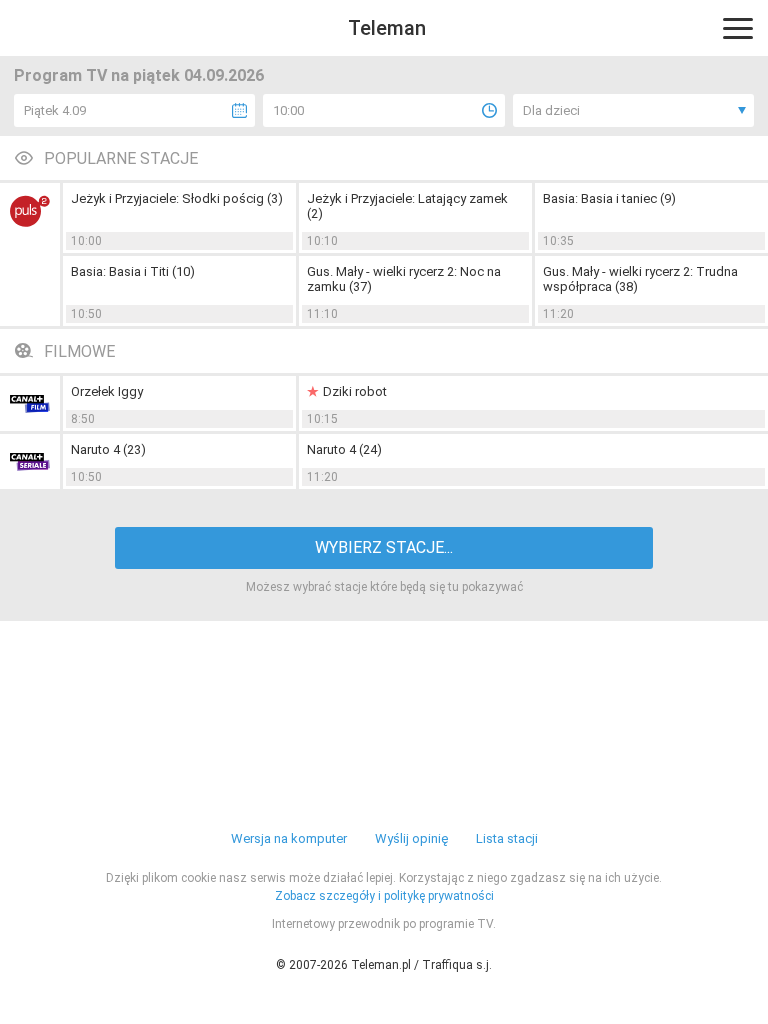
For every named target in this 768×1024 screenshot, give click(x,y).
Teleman (387, 28)
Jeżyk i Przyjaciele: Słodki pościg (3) (177, 198)
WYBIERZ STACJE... (384, 547)
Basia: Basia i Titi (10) (133, 271)
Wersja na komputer (289, 838)
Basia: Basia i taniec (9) (609, 198)
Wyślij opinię (411, 838)
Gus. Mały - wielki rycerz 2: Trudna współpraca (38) (640, 279)
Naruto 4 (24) (344, 449)
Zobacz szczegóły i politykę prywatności (384, 896)
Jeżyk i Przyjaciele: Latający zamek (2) (407, 206)
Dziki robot (355, 391)
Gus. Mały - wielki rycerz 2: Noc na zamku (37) (404, 279)
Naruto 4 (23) (108, 449)
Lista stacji (507, 838)
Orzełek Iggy (107, 391)
